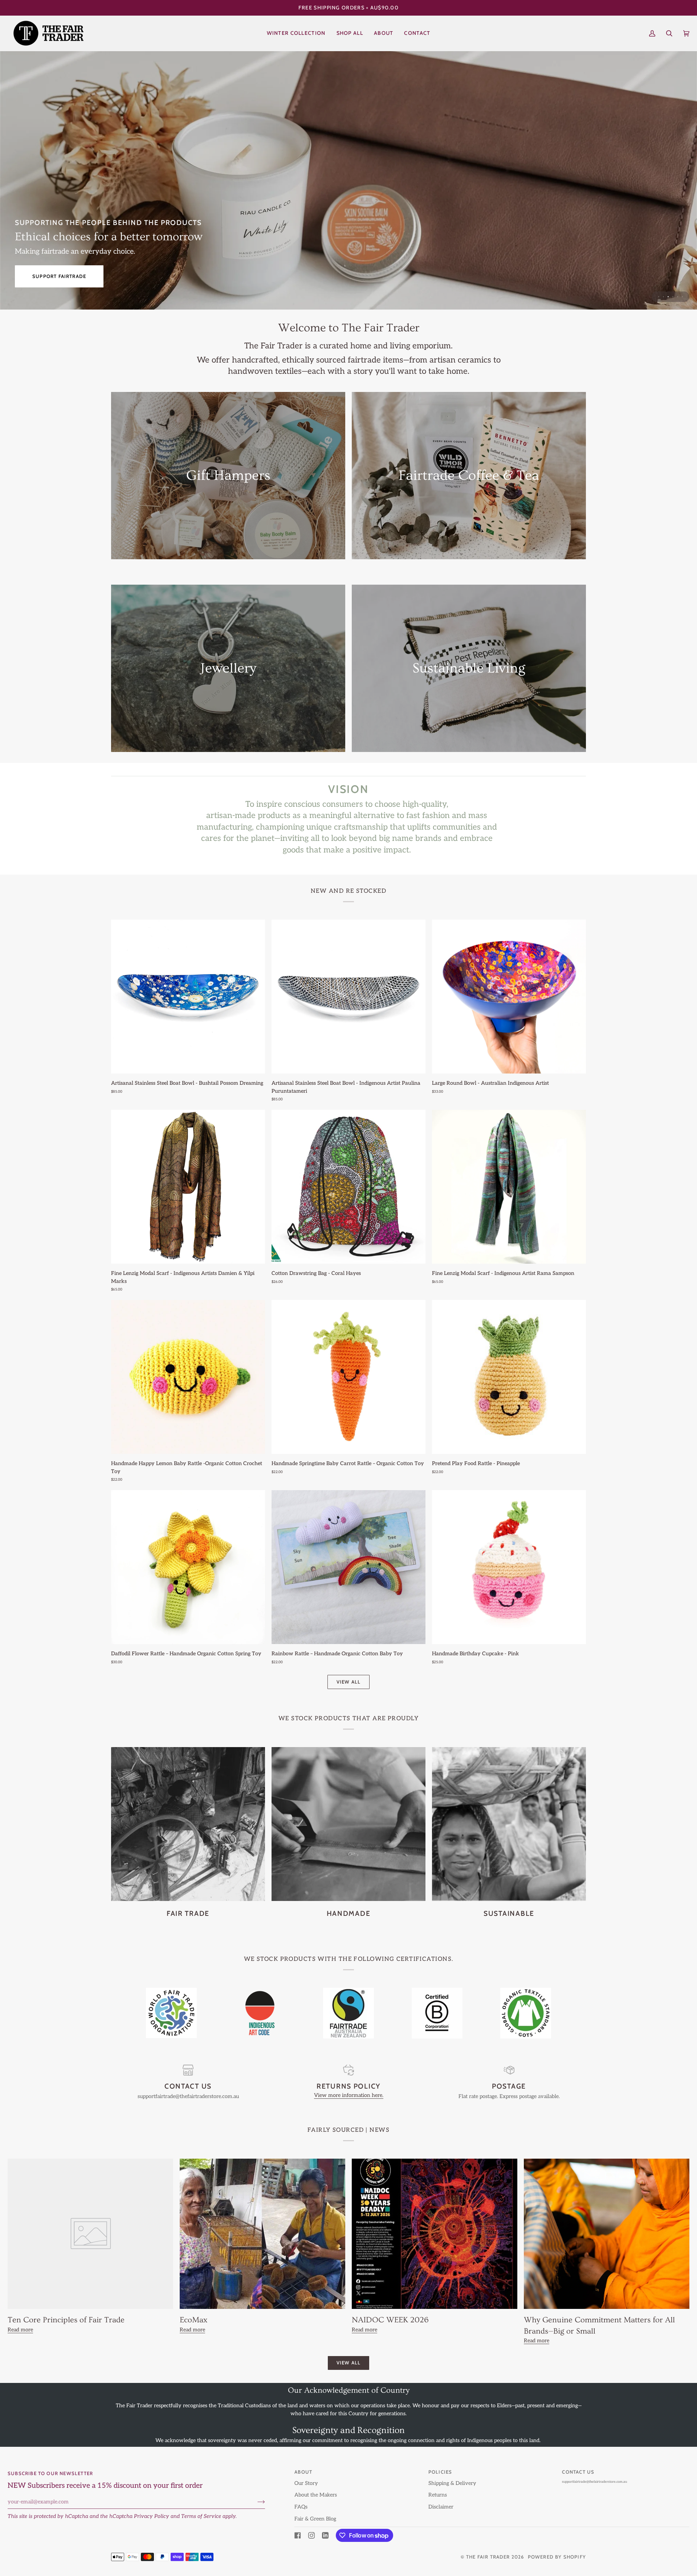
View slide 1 (659, 297)
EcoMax (193, 2320)
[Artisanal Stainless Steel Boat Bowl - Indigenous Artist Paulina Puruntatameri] (348, 997)
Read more (20, 2330)
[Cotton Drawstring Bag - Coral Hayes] (348, 1187)
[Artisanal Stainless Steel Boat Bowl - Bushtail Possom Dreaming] (188, 997)
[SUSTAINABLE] (509, 1824)
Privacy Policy (152, 2516)
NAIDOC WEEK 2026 (390, 2320)
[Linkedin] (325, 2535)
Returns (438, 2495)
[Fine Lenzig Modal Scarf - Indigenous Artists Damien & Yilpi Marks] (188, 1187)
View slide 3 (668, 297)
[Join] (255, 2502)
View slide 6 (682, 297)
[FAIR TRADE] (188, 1824)
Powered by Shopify (557, 2557)
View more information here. (349, 2095)
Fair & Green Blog (315, 2519)
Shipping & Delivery (452, 2483)
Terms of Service (201, 2516)
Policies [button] (440, 2472)
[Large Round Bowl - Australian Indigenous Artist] (509, 997)
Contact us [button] (578, 2472)
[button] (350, 33)
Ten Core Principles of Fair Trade (66, 2320)
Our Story (306, 2483)
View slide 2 (663, 297)
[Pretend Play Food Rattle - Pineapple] (509, 1377)
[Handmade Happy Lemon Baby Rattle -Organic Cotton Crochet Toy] (188, 1377)
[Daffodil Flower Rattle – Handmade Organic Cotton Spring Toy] (188, 1567)
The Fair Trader (488, 2557)
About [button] (303, 2472)
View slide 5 (678, 297)
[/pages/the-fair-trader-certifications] (171, 2013)
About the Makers (316, 2495)
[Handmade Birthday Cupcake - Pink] (509, 1567)
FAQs (301, 2507)
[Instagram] (311, 2535)
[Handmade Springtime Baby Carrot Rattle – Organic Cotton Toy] (348, 1377)
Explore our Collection (67, 276)
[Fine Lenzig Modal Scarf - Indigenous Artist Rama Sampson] (509, 1187)
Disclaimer (441, 2507)
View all (349, 1682)
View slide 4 (673, 297)
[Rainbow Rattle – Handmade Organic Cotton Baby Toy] (348, 1567)
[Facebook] (298, 2535)
